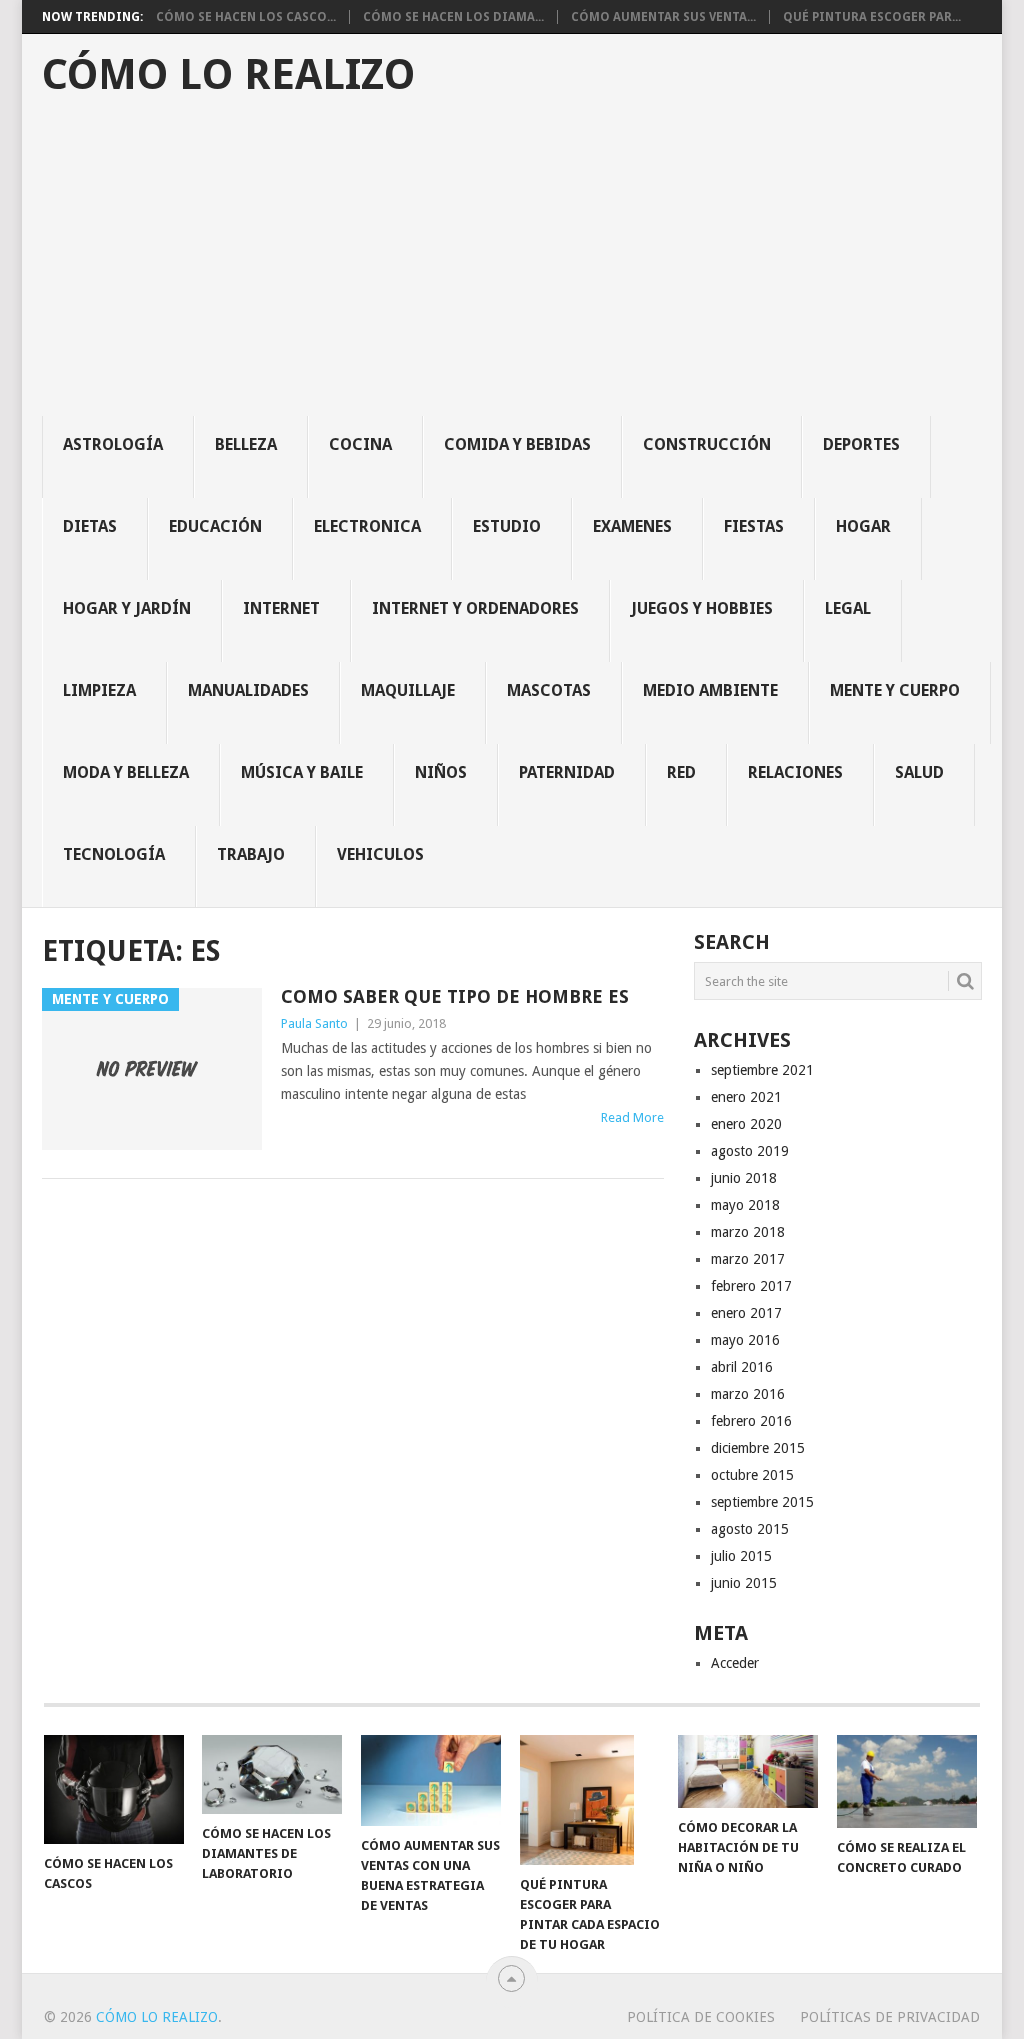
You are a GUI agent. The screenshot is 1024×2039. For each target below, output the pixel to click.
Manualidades (248, 690)
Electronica (367, 526)
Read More (632, 1117)
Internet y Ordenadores (475, 608)
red (681, 772)
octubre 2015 (752, 1475)
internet (281, 608)
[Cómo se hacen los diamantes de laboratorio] (272, 1774)
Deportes (861, 444)
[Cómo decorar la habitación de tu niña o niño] (748, 1771)
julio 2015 (741, 1556)
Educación (215, 526)
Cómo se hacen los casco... (246, 17)
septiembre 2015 (762, 1502)
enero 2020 (746, 1124)
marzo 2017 (748, 1259)
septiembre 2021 (762, 1070)
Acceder (735, 1663)
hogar (863, 526)
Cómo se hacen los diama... (453, 17)
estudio (507, 526)
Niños (441, 772)
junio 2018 (744, 1178)
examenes (632, 526)
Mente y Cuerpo (895, 690)
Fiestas (754, 526)
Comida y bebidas (517, 444)
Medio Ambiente (710, 690)
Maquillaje (408, 690)
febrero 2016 (751, 1421)
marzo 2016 (748, 1394)
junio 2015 (744, 1583)
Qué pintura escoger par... (872, 17)
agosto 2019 (750, 1151)
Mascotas (549, 690)
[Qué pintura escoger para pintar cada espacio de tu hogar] (590, 1800)
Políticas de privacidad (890, 2017)
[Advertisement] (522, 266)
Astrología (113, 444)
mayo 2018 (745, 1205)
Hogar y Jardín (127, 608)
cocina (360, 444)
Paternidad (567, 772)
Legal (848, 608)
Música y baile (302, 772)
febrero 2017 (751, 1286)
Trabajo (251, 854)
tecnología (114, 854)
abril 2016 (742, 1367)
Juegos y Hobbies (702, 608)
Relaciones (795, 772)
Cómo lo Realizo (228, 75)
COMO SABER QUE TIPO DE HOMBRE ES (455, 996)
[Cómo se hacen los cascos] (114, 1789)
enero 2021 (746, 1097)
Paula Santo (314, 1023)
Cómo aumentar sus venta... (663, 17)
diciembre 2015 (758, 1448)
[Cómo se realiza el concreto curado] (907, 1781)
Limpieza (99, 690)
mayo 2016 (745, 1340)
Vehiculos (380, 854)
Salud (919, 772)
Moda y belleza (126, 772)
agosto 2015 (750, 1529)
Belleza (246, 444)
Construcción (707, 444)
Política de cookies (701, 2017)
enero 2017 (746, 1313)
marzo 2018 (748, 1232)
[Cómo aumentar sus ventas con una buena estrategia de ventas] (431, 1780)
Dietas (90, 526)
